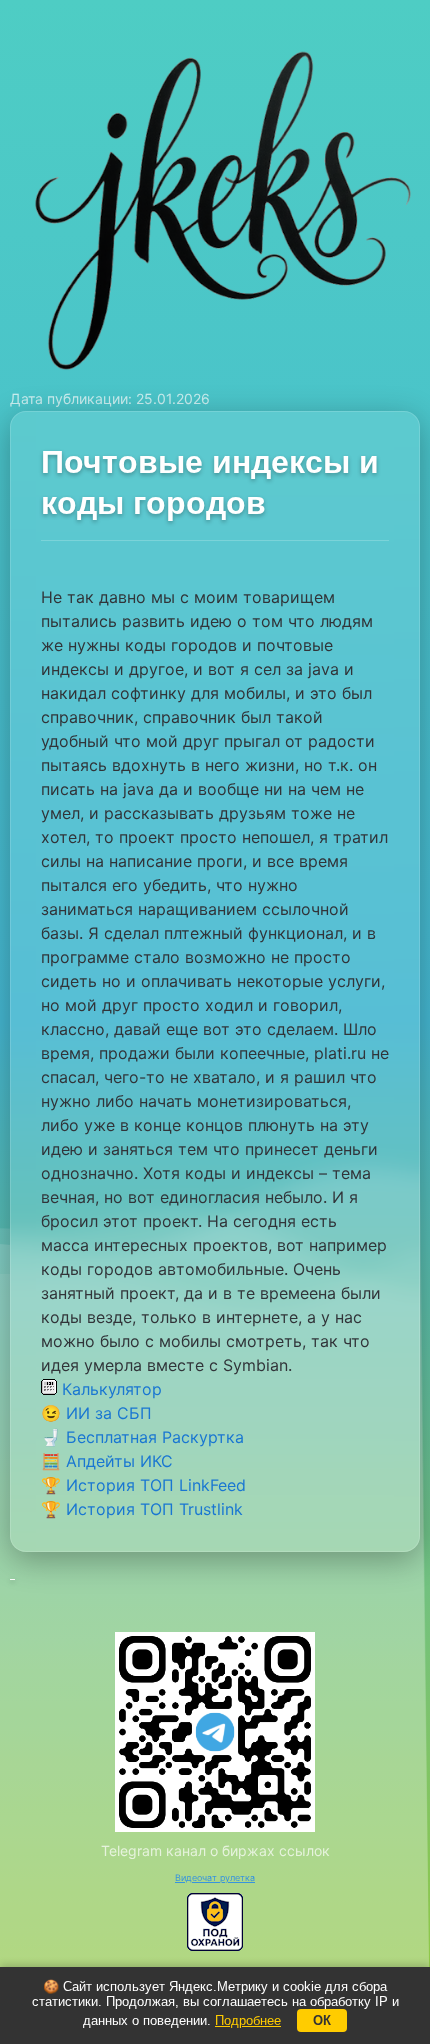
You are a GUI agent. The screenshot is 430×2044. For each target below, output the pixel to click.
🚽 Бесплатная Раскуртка (142, 1437)
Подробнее (248, 2020)
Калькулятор (109, 1389)
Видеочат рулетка (215, 1877)
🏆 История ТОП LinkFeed (143, 1485)
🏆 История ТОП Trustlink (142, 1509)
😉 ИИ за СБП (96, 1413)
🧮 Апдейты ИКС (107, 1461)
